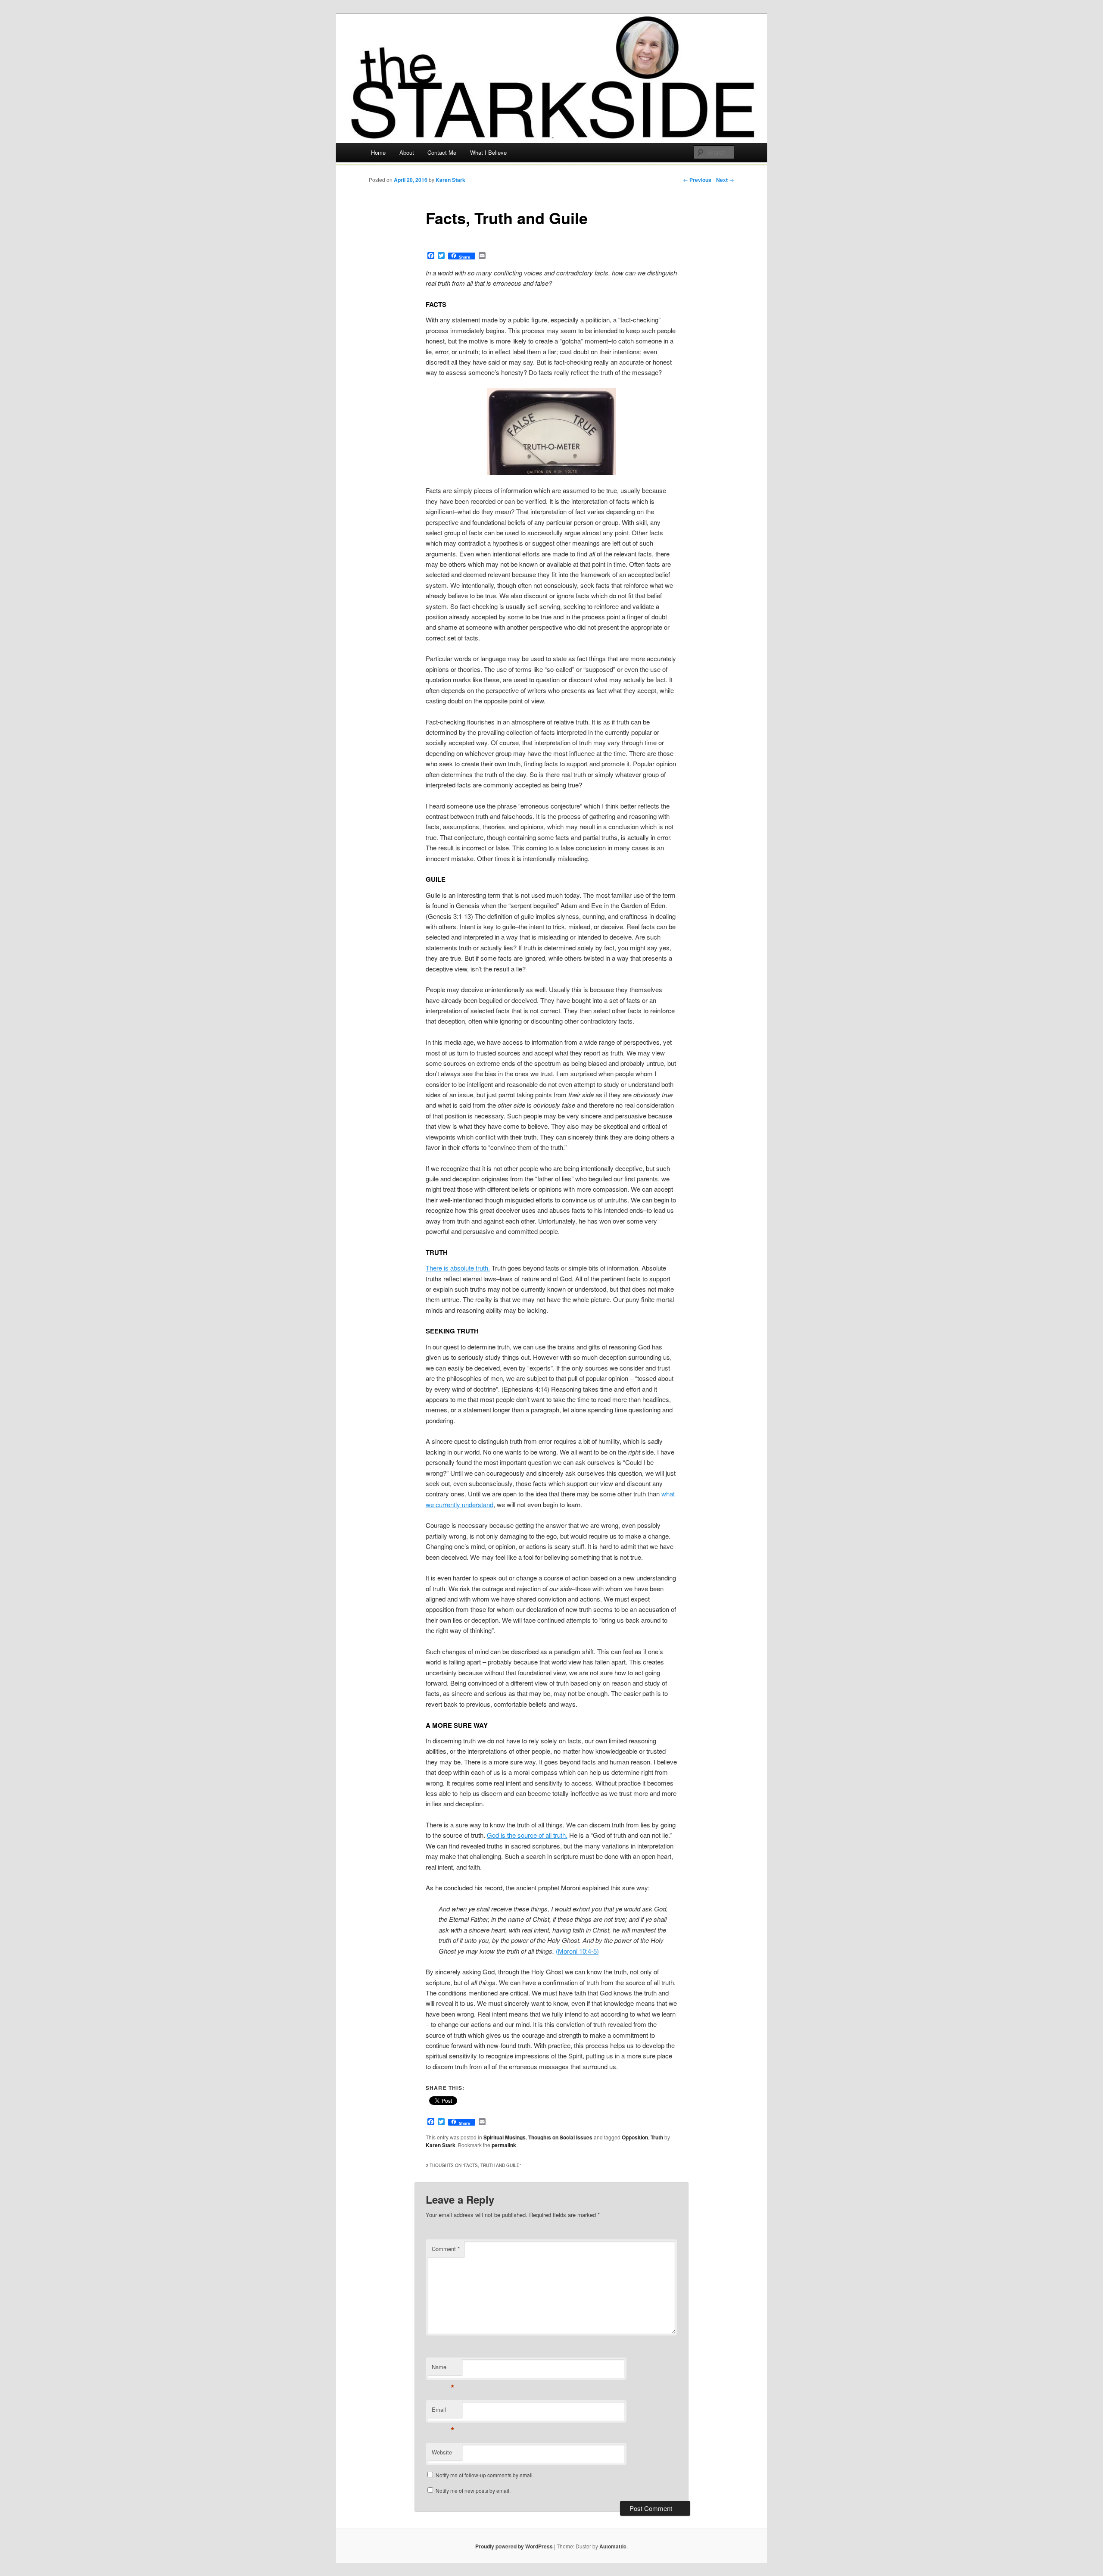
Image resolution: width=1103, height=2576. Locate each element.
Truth (657, 2137)
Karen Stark (450, 180)
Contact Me (442, 152)
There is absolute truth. (458, 1268)
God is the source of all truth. (527, 1835)
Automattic (613, 2546)
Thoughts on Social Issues (560, 2137)
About (407, 152)
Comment (446, 2249)
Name (443, 2369)
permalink (504, 2145)
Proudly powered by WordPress (514, 2546)
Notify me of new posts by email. (473, 2490)
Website (442, 2452)
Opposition (635, 2137)
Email (443, 2412)
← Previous (697, 180)
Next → (725, 180)
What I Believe (488, 152)
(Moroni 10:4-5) (577, 1951)
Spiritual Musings (505, 2137)
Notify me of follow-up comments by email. (485, 2475)
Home (378, 152)
